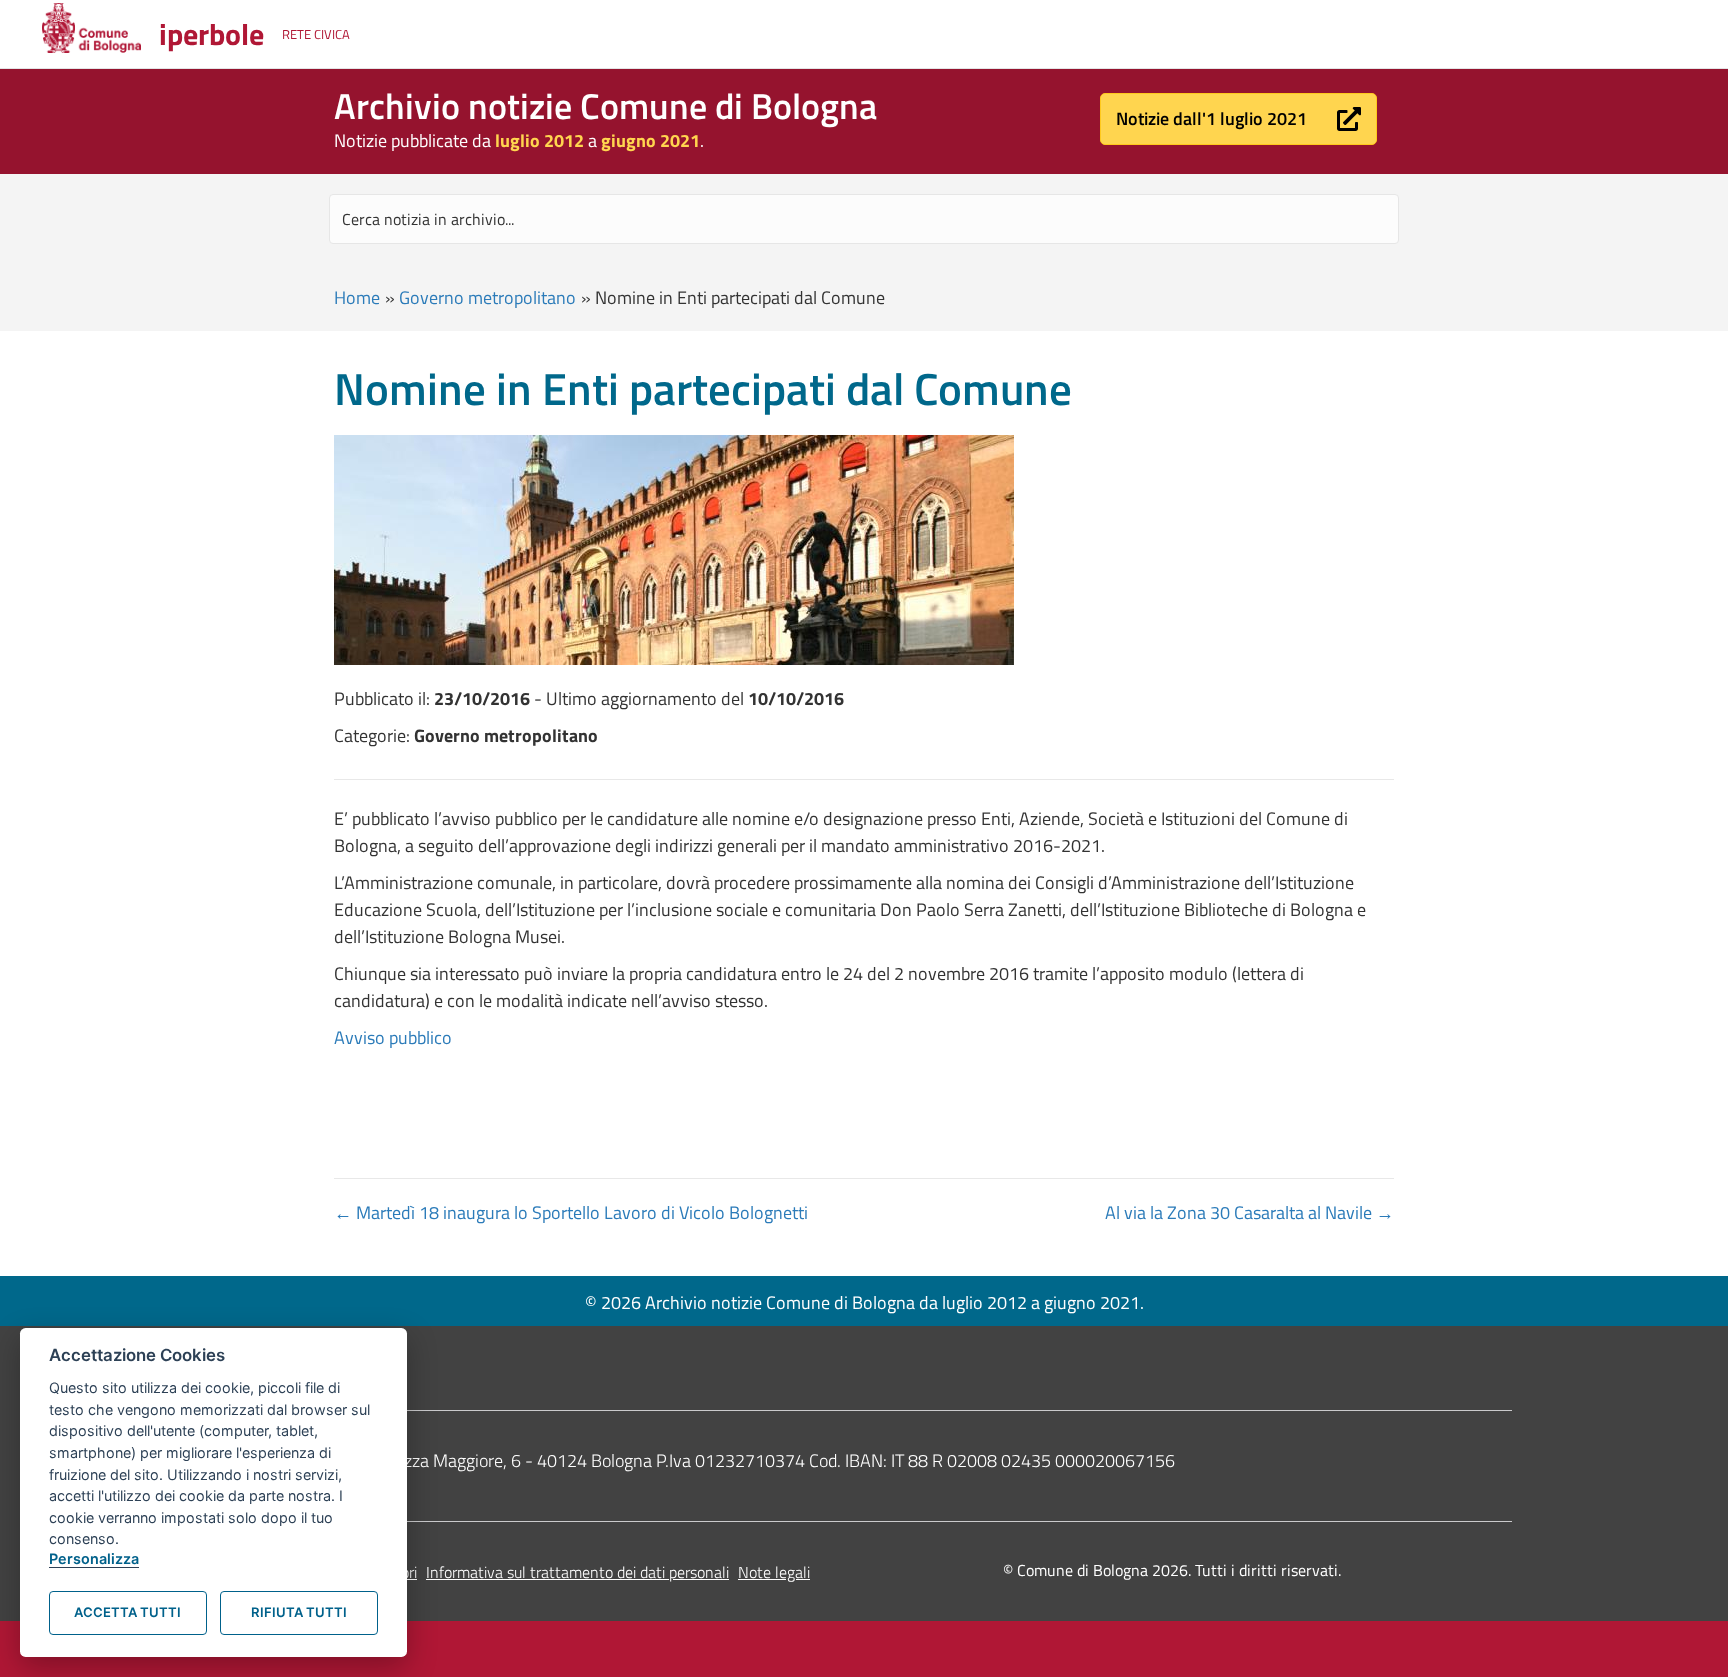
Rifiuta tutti (299, 1612)
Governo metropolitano (487, 297)
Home (357, 297)
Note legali (774, 1572)
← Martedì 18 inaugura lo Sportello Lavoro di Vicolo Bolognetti (571, 1212)
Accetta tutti (127, 1612)
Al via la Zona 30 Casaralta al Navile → (1249, 1212)
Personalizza (94, 1558)
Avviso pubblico (393, 1037)
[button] (1238, 119)
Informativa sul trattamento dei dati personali (577, 1572)
